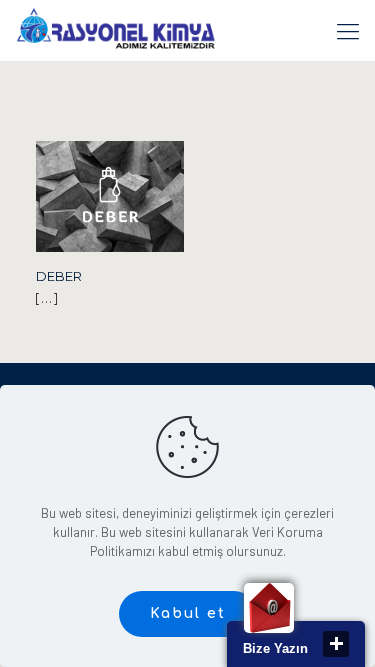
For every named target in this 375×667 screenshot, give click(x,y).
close (336, 644)
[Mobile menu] (348, 30)
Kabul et (188, 613)
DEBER (59, 276)
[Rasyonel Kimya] (115, 30)
